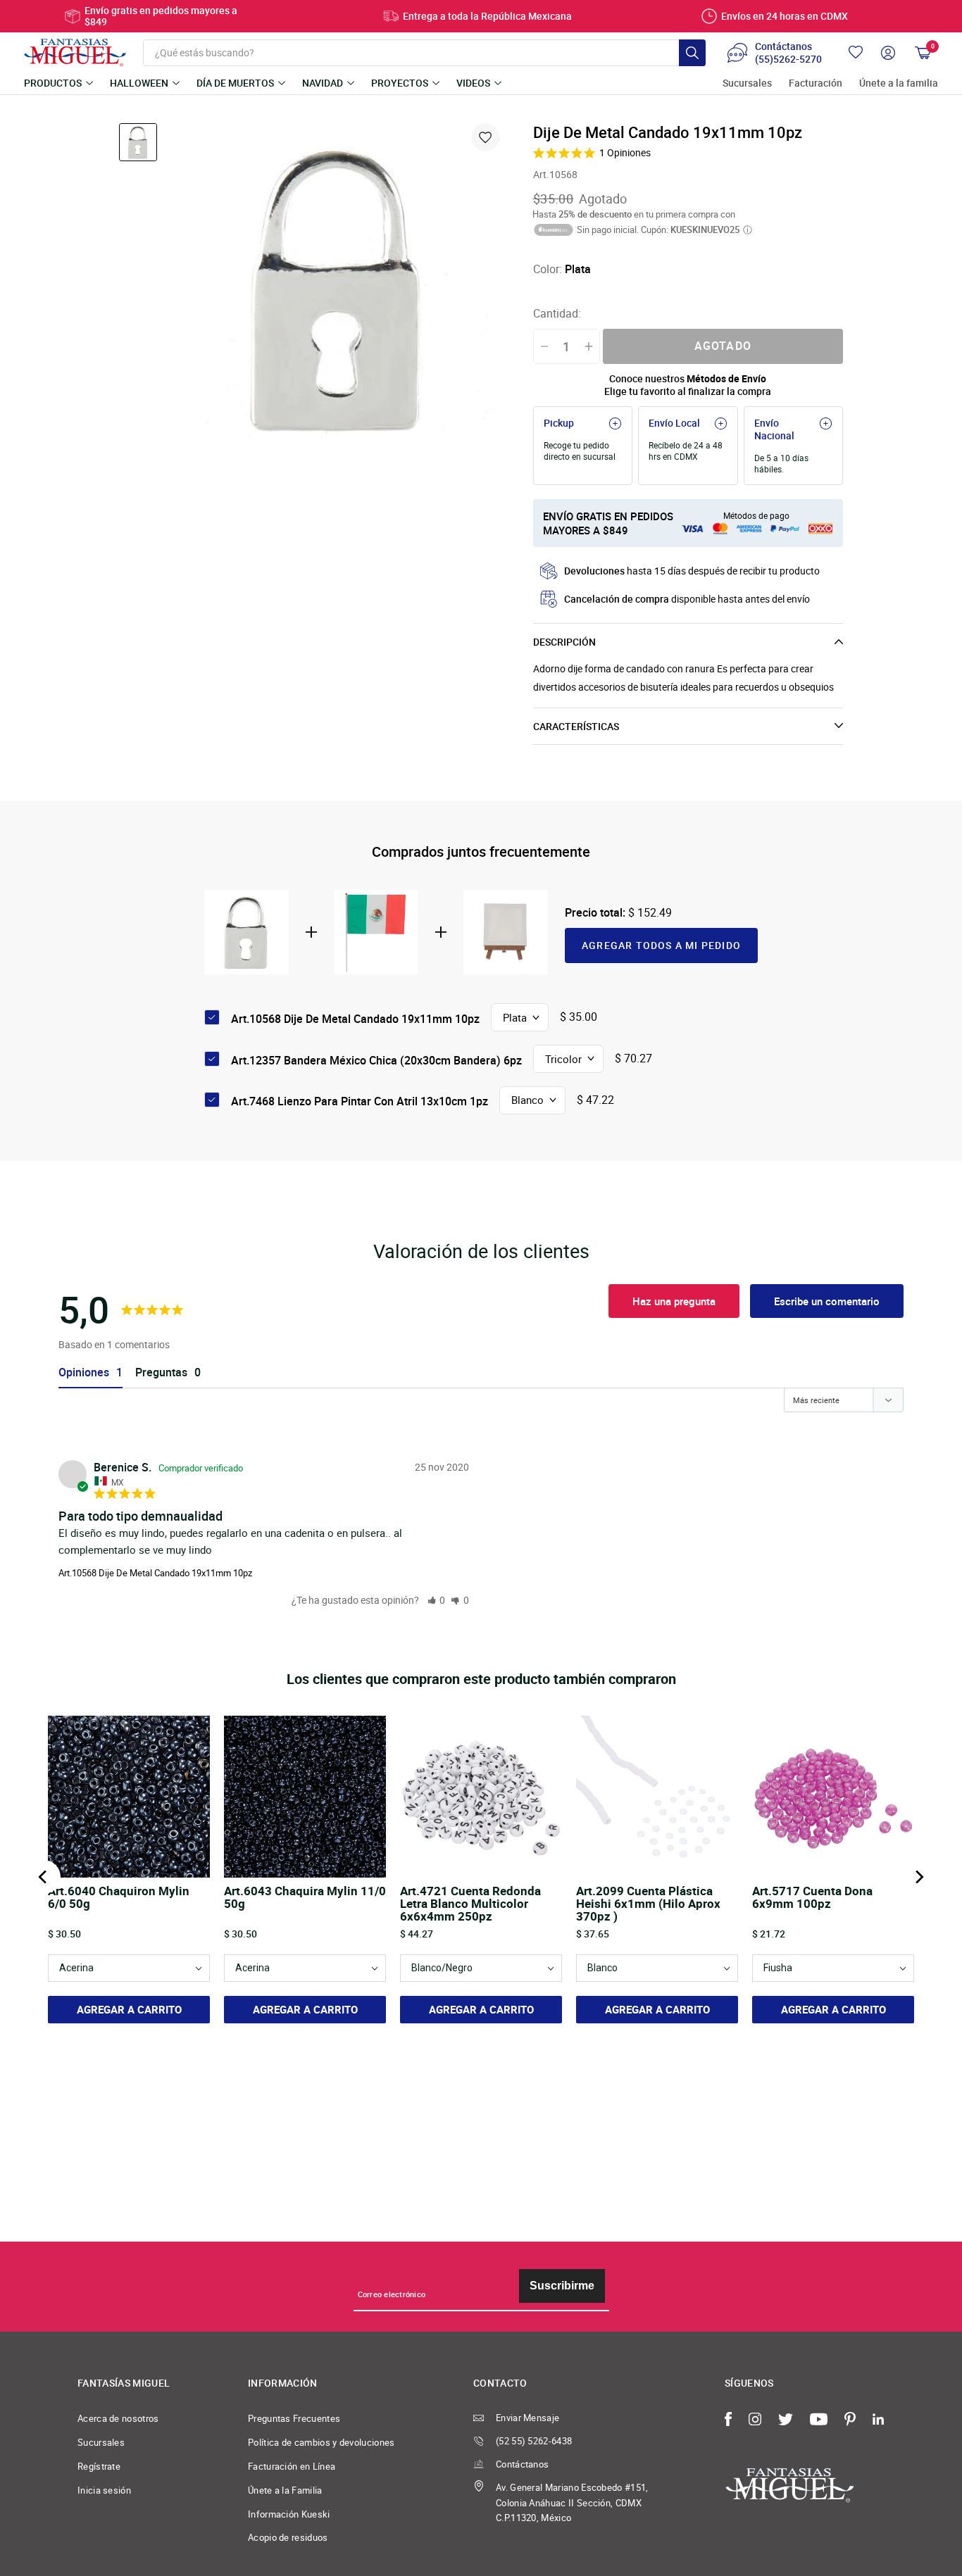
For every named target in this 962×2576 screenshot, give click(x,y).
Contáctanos (522, 2464)
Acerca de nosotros (118, 2418)
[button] (437, 1600)
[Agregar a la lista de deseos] (485, 137)
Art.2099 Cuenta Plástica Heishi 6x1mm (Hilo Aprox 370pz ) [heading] (648, 1904)
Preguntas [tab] (161, 1372)
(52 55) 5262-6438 (534, 2441)
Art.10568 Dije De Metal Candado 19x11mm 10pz (155, 1573)
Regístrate (99, 2466)
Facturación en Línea (292, 2466)
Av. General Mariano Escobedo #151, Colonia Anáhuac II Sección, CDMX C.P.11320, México (572, 2503)
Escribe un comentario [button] (827, 1301)
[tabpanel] (338, 288)
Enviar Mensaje (527, 2418)
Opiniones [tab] (84, 1372)
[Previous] (44, 1877)
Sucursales (747, 83)
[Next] (918, 1877)
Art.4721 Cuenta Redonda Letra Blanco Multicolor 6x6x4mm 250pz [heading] (470, 1904)
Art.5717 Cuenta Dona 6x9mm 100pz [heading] (812, 1898)
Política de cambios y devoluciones (321, 2442)
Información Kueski (289, 2514)
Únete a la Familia (285, 2490)
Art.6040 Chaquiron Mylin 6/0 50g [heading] (119, 1898)
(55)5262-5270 (788, 59)
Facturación (816, 83)
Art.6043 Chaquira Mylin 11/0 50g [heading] (305, 1898)
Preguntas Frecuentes (294, 2418)
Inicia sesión (104, 2490)
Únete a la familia (899, 83)
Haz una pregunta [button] (674, 1301)
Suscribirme (562, 2286)
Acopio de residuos (288, 2537)
